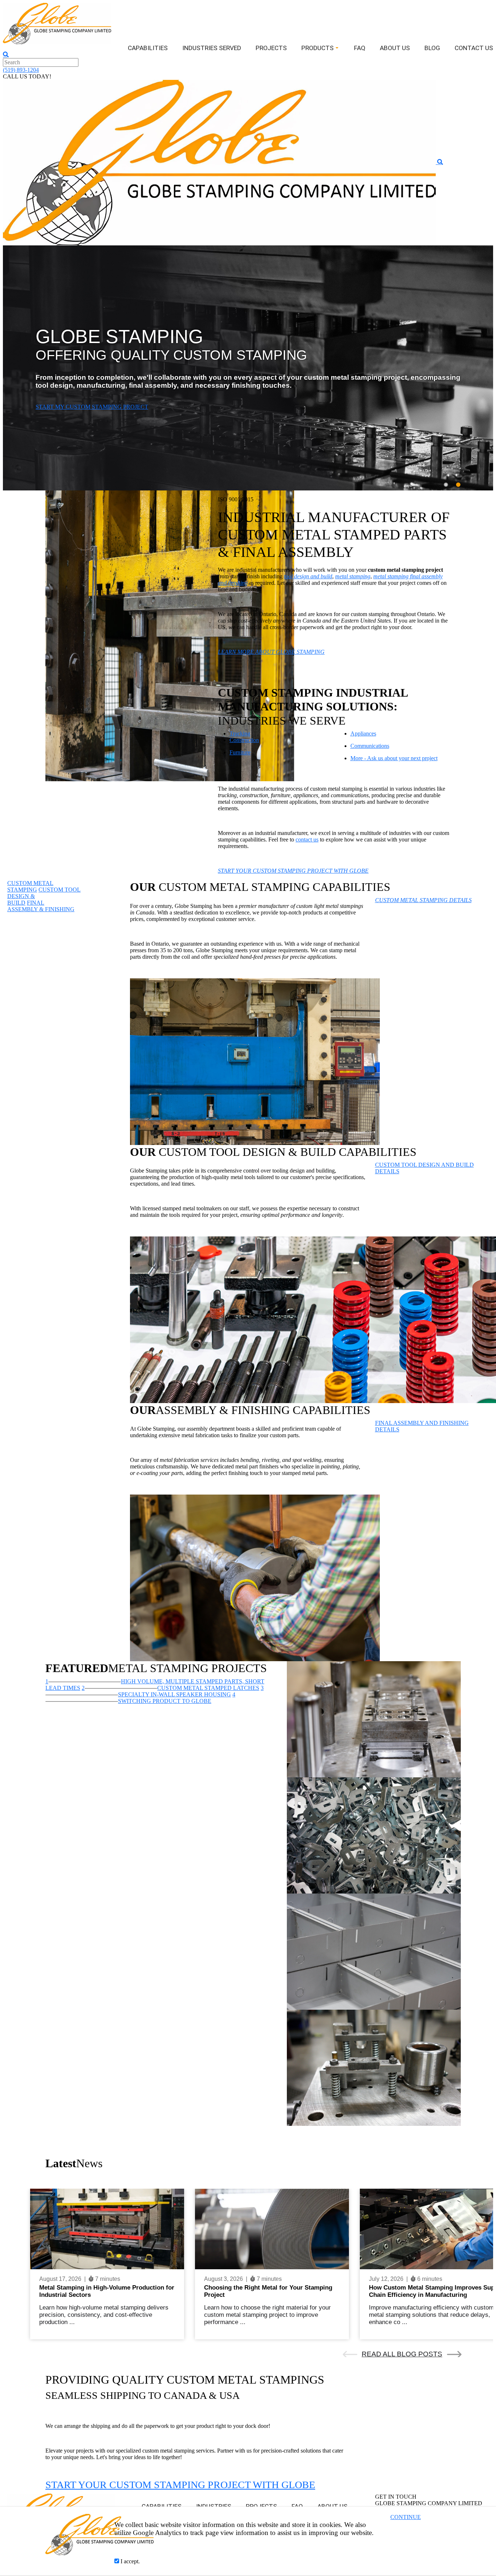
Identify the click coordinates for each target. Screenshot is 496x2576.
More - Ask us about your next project (394, 758)
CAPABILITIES (148, 48)
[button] (477, 368)
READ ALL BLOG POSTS (402, 2354)
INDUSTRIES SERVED (212, 48)
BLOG (432, 48)
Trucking (240, 733)
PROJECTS (271, 48)
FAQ (360, 48)
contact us (307, 839)
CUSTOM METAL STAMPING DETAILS (423, 900)
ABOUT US (395, 48)
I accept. (129, 2561)
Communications (370, 746)
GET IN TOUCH (56, 407)
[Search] (6, 54)
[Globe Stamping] (57, 23)
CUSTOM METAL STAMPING (30, 886)
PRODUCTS (318, 48)
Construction (244, 740)
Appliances (363, 733)
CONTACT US (474, 48)
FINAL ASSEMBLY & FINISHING (41, 906)
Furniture (240, 752)
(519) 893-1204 (21, 70)
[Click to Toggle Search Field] (440, 162)
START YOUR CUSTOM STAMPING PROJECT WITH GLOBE (180, 2485)
